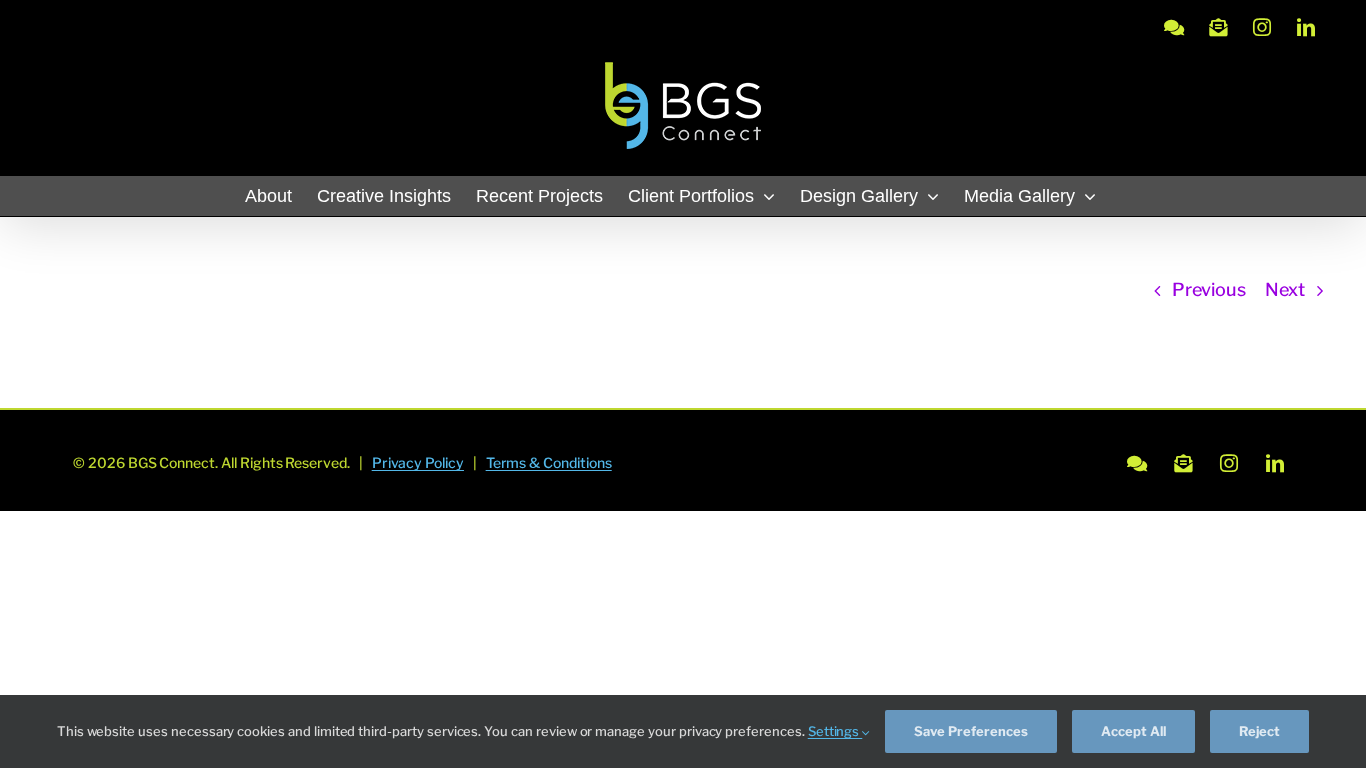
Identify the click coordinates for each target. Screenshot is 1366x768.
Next (1285, 289)
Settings (835, 731)
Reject (1259, 731)
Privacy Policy (418, 462)
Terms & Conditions (549, 462)
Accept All (1133, 731)
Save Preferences (971, 731)
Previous (1209, 289)
